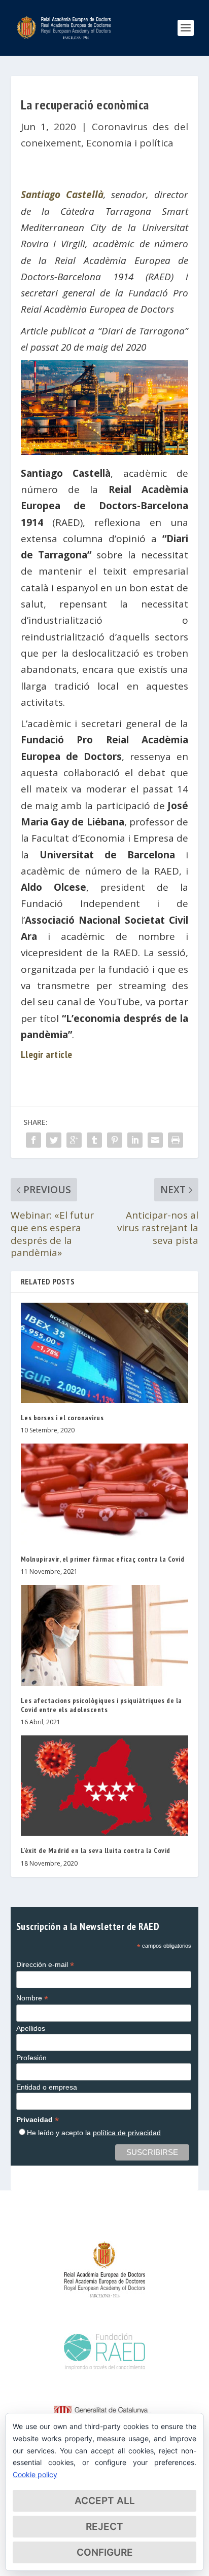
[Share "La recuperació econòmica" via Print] (176, 1140)
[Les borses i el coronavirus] (105, 1353)
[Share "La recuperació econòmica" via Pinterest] (115, 1140)
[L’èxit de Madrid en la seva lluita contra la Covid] (105, 1786)
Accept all (105, 2501)
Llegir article (47, 1054)
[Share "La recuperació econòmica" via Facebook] (33, 1140)
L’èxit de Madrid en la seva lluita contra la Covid (96, 1850)
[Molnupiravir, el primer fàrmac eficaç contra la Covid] (105, 1494)
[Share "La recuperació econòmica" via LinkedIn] (135, 1140)
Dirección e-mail (45, 1965)
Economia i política (130, 143)
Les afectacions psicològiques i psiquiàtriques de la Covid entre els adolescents (101, 1705)
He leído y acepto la (94, 2133)
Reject (104, 2527)
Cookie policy (35, 2474)
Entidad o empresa (47, 2087)
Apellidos (31, 2028)
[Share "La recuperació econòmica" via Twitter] (54, 1140)
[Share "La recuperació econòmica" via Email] (155, 1140)
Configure (105, 2552)
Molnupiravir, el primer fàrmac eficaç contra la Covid (103, 1559)
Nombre (32, 1998)
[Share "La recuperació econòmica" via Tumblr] (94, 1140)
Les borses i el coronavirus (62, 1418)
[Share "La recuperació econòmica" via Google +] (74, 1140)
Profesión (31, 2058)
